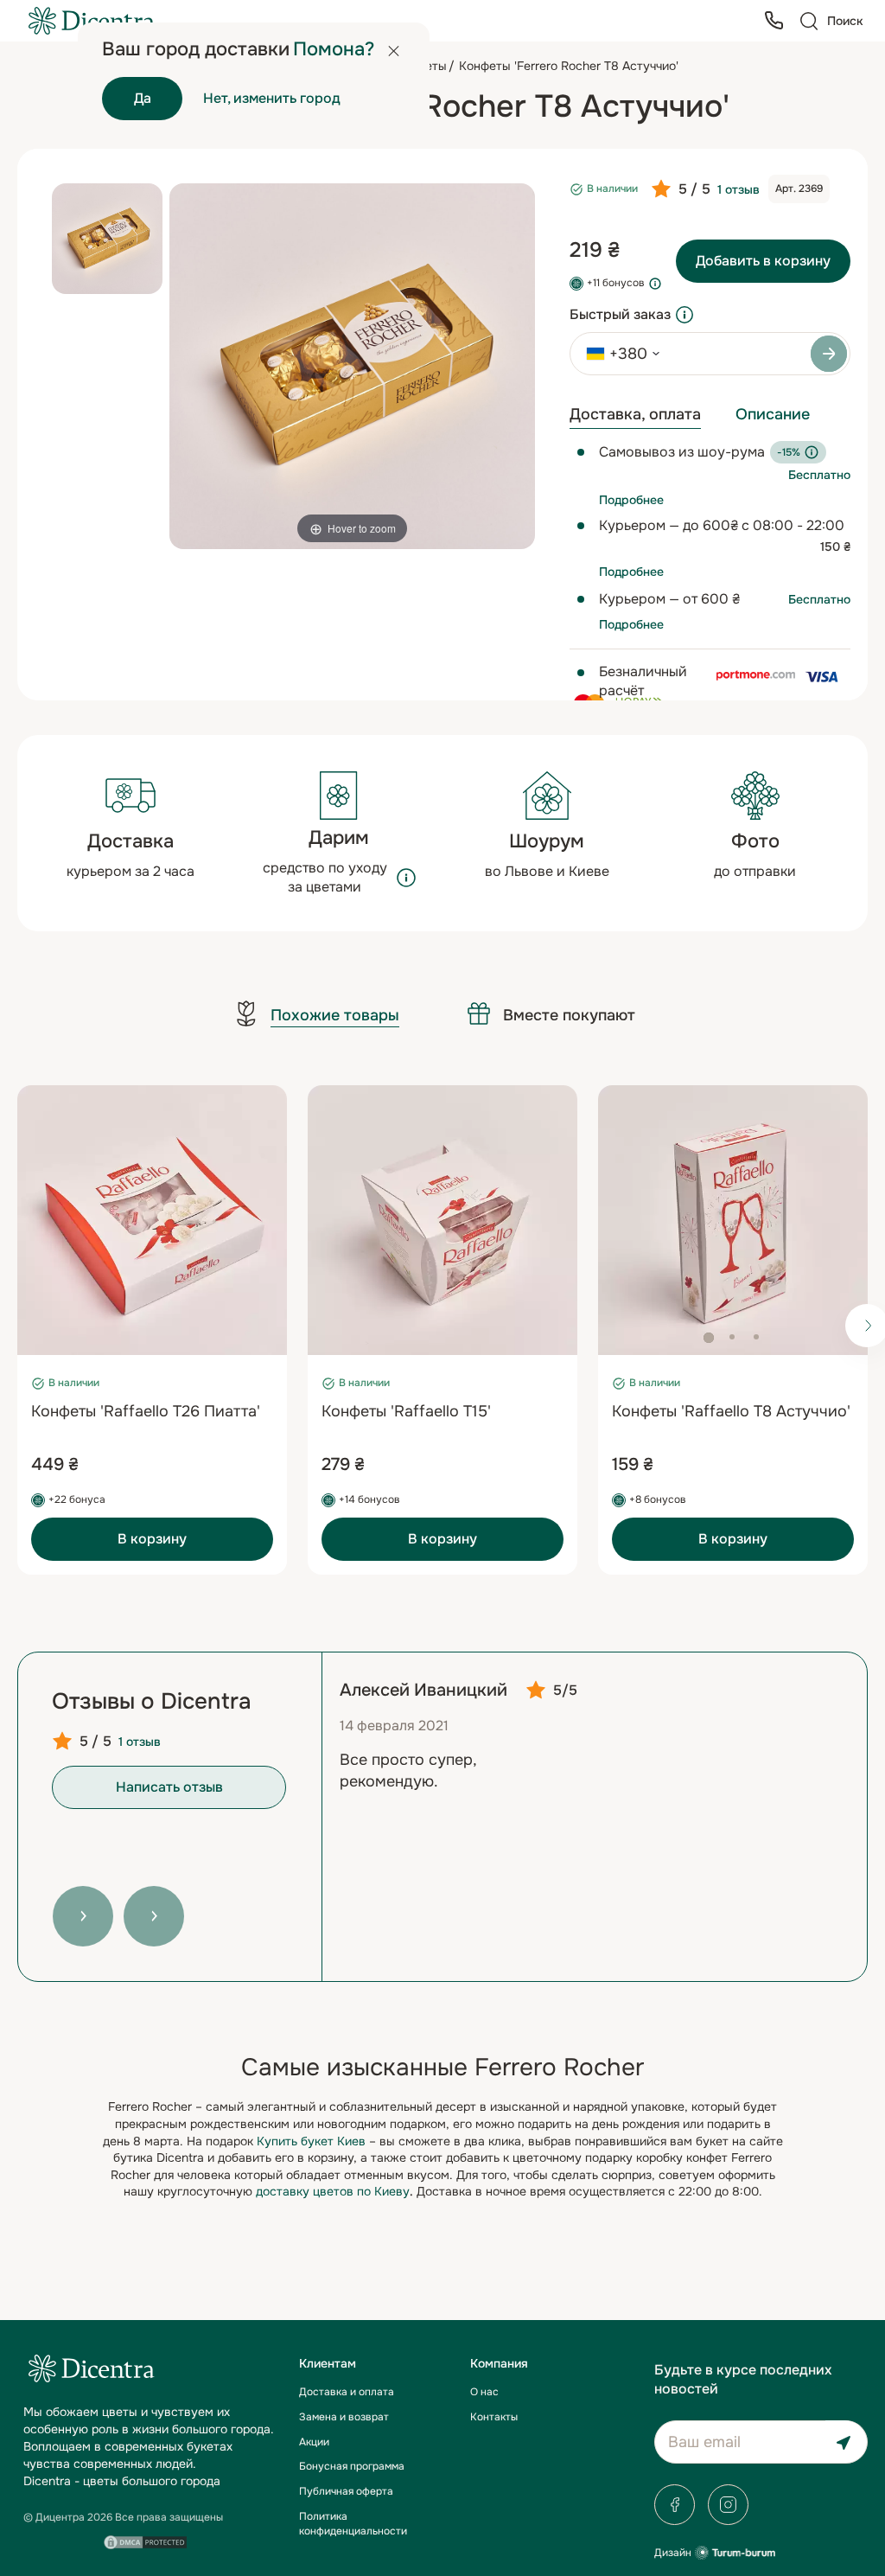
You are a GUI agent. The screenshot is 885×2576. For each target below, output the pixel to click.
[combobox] (617, 354)
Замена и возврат (344, 2417)
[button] (709, 1338)
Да (143, 98)
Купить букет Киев (311, 2141)
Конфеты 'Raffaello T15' (406, 1411)
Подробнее (631, 500)
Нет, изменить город (272, 98)
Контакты (494, 2417)
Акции (314, 2442)
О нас (484, 2392)
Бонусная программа (352, 2466)
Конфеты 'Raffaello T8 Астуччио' (731, 1411)
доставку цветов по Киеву (333, 2191)
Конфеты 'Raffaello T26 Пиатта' (146, 1411)
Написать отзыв (169, 1787)
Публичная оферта (346, 2491)
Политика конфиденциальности (353, 2524)
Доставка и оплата (347, 2392)
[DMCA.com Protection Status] (146, 2542)
